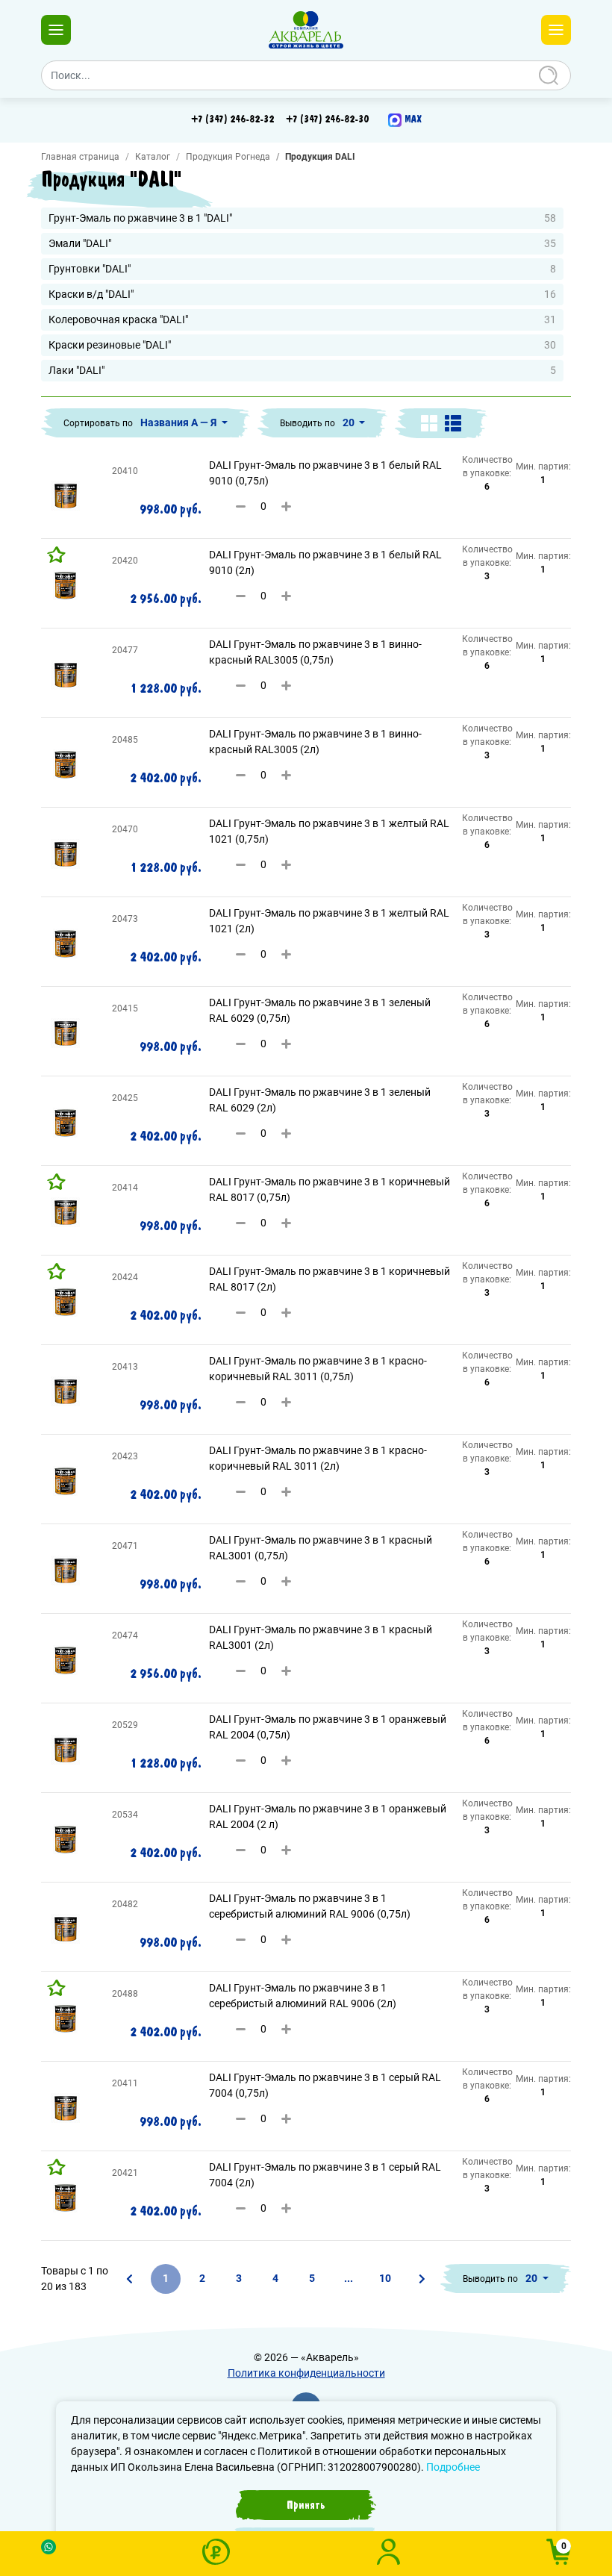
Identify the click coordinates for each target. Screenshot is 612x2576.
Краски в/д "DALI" (302, 294)
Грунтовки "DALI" (302, 269)
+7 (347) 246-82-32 (232, 119)
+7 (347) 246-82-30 (327, 119)
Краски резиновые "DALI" (302, 345)
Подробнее (453, 2467)
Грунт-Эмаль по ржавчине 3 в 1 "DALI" (302, 218)
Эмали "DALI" (302, 243)
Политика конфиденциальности (306, 2373)
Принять (306, 2505)
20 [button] (350, 422)
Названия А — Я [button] (179, 422)
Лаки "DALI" (302, 370)
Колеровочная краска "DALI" (302, 319)
